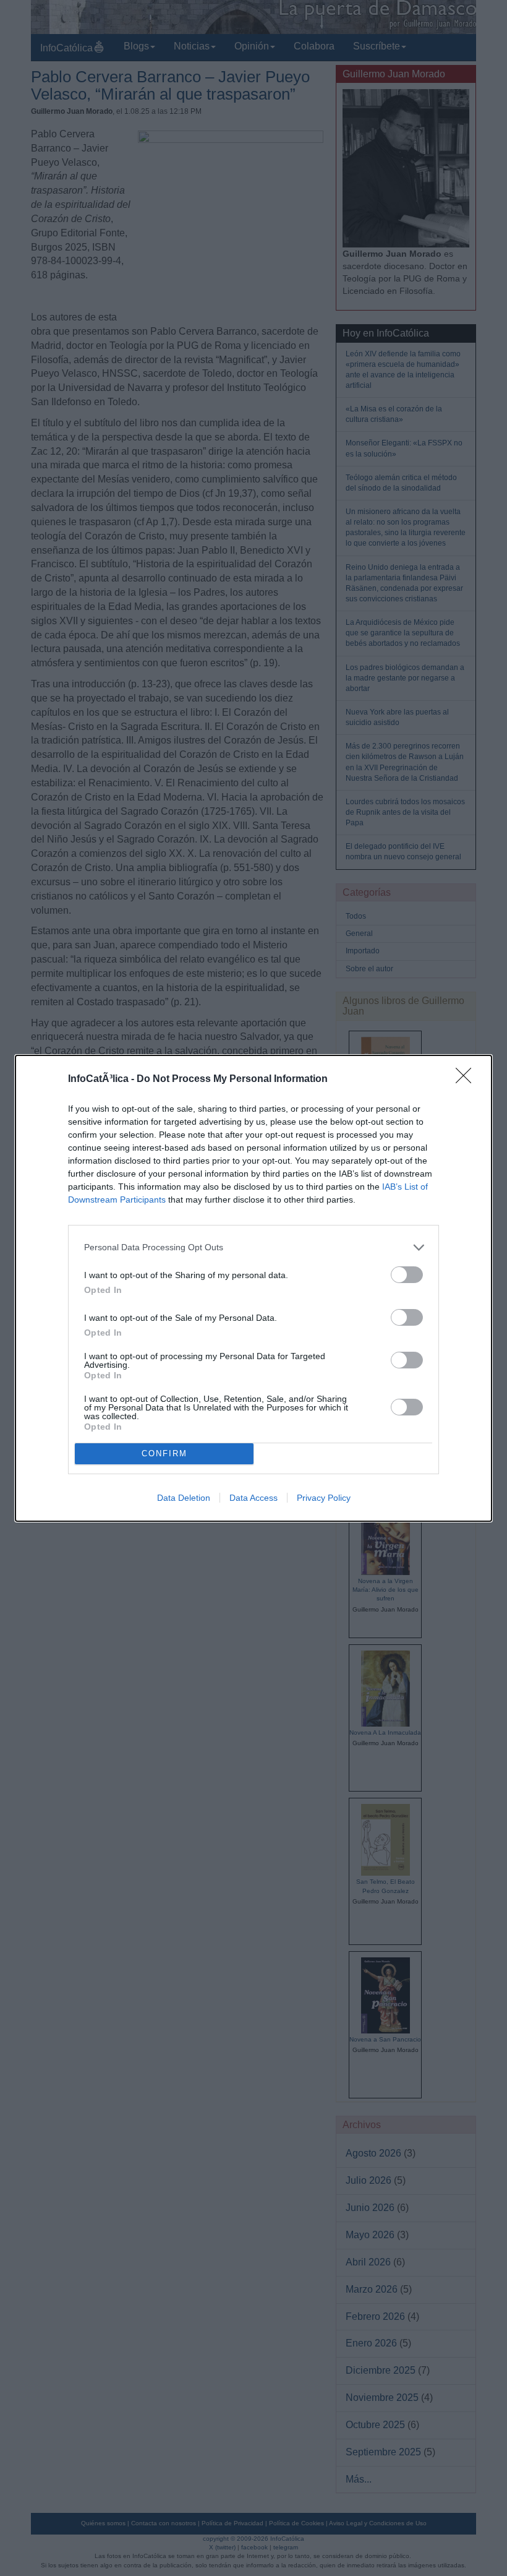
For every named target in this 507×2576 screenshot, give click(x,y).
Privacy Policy (324, 1498)
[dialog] (253, 1288)
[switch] (407, 1275)
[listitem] (253, 1247)
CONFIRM (164, 1453)
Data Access (253, 1498)
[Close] (467, 1080)
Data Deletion (184, 1498)
